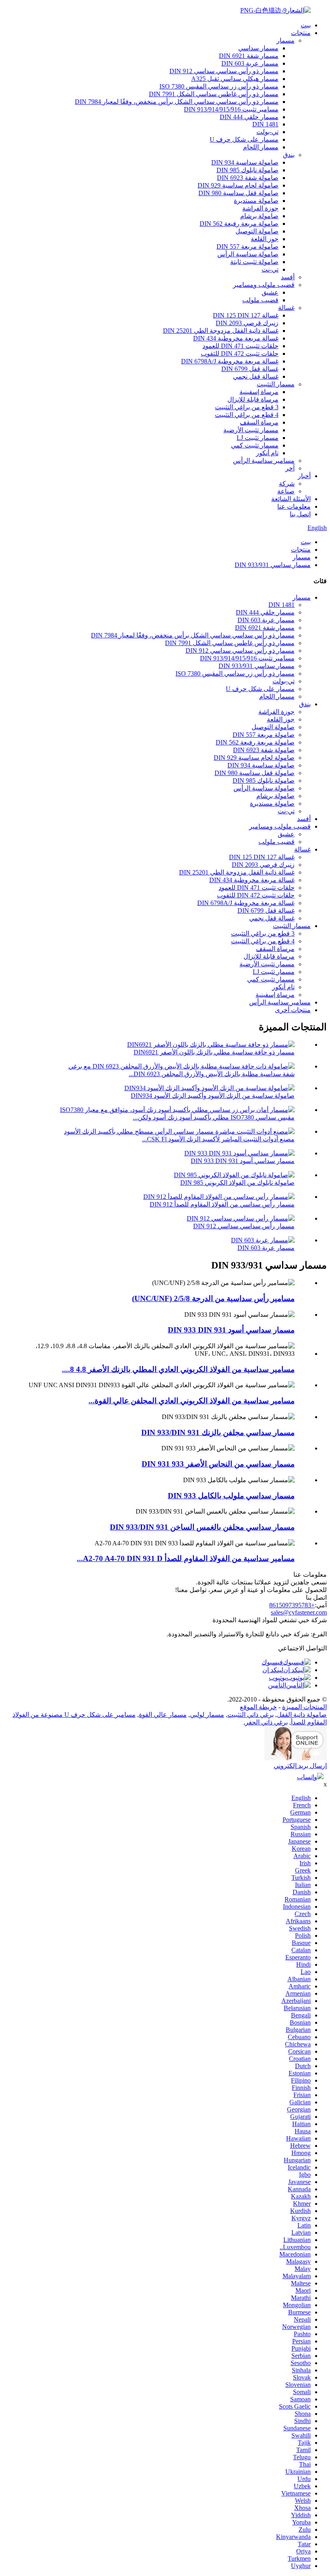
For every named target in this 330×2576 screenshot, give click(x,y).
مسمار (286, 40)
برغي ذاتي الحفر (266, 1722)
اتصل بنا (300, 514)
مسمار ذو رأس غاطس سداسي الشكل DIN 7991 (214, 94)
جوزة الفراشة (260, 208)
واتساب (307, 1777)
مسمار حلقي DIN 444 (249, 117)
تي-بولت (267, 132)
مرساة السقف (259, 422)
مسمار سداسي (258, 48)
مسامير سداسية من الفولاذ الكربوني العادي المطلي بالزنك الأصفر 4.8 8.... (178, 1369)
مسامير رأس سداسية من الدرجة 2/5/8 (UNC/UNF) (213, 1298)
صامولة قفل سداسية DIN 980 (238, 193)
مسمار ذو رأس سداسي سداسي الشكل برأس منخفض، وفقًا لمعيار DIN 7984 (177, 102)
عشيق (270, 292)
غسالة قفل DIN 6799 (250, 369)
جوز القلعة (265, 239)
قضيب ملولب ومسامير (264, 285)
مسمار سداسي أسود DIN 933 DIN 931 (243, 1161)
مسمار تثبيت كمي (255, 445)
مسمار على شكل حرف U (244, 139)
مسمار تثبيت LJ (258, 438)
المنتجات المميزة (304, 1707)
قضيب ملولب (260, 300)
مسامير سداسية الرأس (264, 461)
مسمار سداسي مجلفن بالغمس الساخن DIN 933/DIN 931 (202, 1527)
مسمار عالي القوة (163, 1715)
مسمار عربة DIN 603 (250, 63)
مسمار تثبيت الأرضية (251, 430)
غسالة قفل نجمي (256, 376)
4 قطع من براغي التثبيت (247, 415)
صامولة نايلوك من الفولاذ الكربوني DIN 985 (237, 1183)
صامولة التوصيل (257, 231)
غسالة (286, 308)
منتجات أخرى (293, 1010)
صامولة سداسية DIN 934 (245, 162)
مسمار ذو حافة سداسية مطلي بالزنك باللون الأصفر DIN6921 (214, 1052)
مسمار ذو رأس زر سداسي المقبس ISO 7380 (219, 86)
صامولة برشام (259, 216)
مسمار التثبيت (276, 384)
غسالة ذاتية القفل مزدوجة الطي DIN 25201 (221, 331)
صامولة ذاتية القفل (302, 1715)
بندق (289, 155)
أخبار (304, 476)
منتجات (301, 33)
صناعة (286, 491)
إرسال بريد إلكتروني (300, 1766)
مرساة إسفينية (259, 392)
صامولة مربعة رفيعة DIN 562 (239, 224)
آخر (290, 468)
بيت (306, 25)
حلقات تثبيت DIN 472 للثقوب (240, 354)
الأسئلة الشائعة (291, 499)
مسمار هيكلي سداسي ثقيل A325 (235, 79)
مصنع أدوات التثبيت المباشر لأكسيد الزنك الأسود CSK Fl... (218, 1139)
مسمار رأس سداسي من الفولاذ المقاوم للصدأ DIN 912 (222, 1204)
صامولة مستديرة (256, 201)
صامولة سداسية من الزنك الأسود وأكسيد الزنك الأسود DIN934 (213, 1096)
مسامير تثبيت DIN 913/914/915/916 (231, 109)
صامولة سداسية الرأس (248, 254)
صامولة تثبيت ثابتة (254, 262)
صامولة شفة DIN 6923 (248, 178)
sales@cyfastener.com (299, 1612)
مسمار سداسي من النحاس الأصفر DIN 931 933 (218, 1464)
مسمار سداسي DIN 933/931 (273, 565)
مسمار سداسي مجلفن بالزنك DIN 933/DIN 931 (218, 1432)
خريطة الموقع (258, 1707)
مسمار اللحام (261, 147)
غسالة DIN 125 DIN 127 (246, 315)
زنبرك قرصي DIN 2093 (247, 323)
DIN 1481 (265, 124)
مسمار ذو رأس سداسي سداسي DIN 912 (224, 71)
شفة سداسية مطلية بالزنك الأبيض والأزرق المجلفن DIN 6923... (212, 1074)
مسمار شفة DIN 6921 (249, 56)
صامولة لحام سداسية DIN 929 (238, 185)
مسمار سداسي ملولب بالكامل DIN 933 (231, 1496)
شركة (287, 484)
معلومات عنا (294, 506)
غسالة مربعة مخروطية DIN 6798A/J (230, 361)
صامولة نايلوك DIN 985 (248, 170)
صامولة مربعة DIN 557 (248, 246)
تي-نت (270, 269)
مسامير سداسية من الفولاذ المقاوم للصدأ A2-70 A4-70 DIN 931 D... (186, 1558)
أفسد (288, 277)
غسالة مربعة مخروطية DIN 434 (236, 338)
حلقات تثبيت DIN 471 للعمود (240, 346)
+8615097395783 (292, 1605)
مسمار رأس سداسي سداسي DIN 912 (244, 1226)
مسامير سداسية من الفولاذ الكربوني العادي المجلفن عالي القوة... (192, 1401)
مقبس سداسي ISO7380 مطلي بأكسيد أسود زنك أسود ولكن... (214, 1117)
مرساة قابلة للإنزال (253, 399)
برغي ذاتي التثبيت (251, 1715)
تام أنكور (267, 453)
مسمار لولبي (207, 1715)
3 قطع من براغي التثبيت (247, 407)
